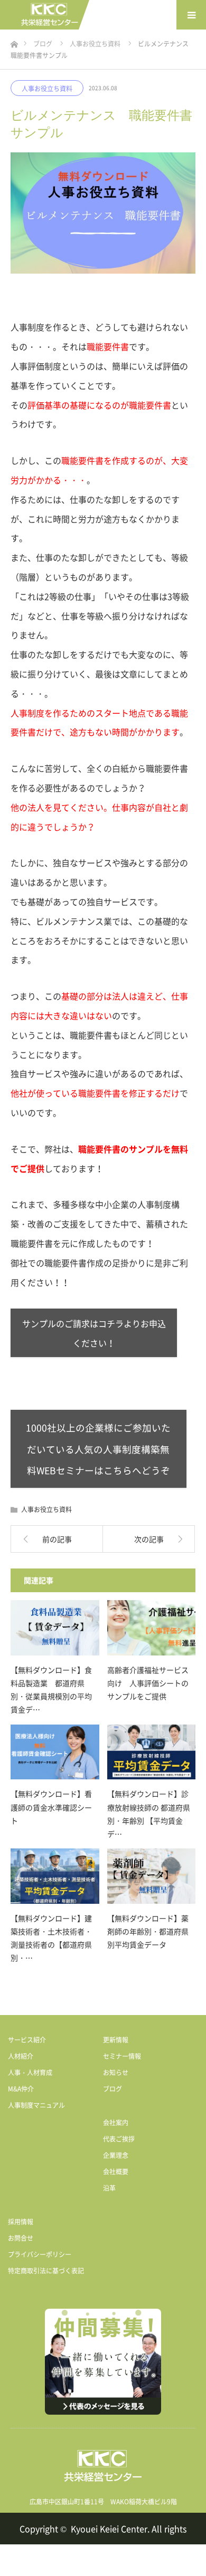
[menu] (191, 15)
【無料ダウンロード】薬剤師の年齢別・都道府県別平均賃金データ (148, 1931)
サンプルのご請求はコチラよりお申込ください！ (94, 1333)
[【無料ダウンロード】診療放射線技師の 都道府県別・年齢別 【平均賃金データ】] (152, 1752)
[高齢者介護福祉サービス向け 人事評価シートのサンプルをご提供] (152, 1628)
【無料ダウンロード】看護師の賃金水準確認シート (51, 1807)
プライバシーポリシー (40, 2254)
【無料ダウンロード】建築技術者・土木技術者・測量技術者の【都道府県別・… (51, 1938)
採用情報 (21, 2222)
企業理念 (116, 2155)
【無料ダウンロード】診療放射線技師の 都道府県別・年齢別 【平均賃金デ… (149, 1814)
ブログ (113, 2089)
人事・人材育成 (30, 2073)
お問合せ (21, 2238)
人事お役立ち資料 (47, 89)
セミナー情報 (122, 2056)
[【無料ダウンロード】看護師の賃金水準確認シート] (55, 1752)
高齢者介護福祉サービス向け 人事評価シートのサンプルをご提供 (148, 1683)
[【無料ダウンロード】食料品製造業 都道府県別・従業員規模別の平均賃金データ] (55, 1628)
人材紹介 (21, 2056)
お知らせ (116, 2073)
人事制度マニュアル (36, 2105)
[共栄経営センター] (50, 15)
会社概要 (116, 2172)
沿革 (109, 2188)
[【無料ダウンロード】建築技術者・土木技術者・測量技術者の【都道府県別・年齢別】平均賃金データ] (55, 1876)
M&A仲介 (21, 2089)
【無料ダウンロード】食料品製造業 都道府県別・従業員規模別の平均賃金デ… (51, 1690)
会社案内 (116, 2123)
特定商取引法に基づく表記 (46, 2271)
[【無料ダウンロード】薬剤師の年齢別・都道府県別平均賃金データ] (152, 1876)
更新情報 (116, 2040)
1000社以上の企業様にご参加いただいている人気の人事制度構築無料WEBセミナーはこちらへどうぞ (98, 1449)
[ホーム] (14, 41)
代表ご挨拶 (119, 2139)
